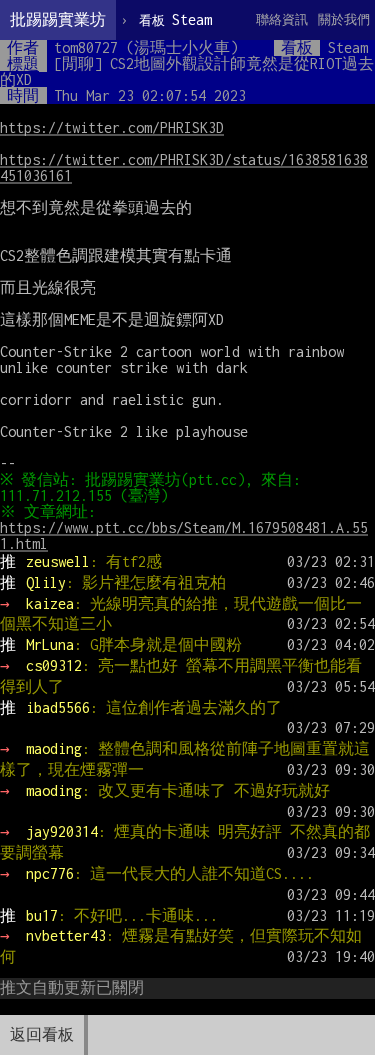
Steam (175, 19)
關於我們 (344, 19)
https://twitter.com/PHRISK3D (112, 127)
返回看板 (42, 1034)
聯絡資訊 (282, 19)
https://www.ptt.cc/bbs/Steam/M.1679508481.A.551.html (184, 535)
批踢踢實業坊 (58, 19)
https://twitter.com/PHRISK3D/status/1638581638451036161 (184, 167)
